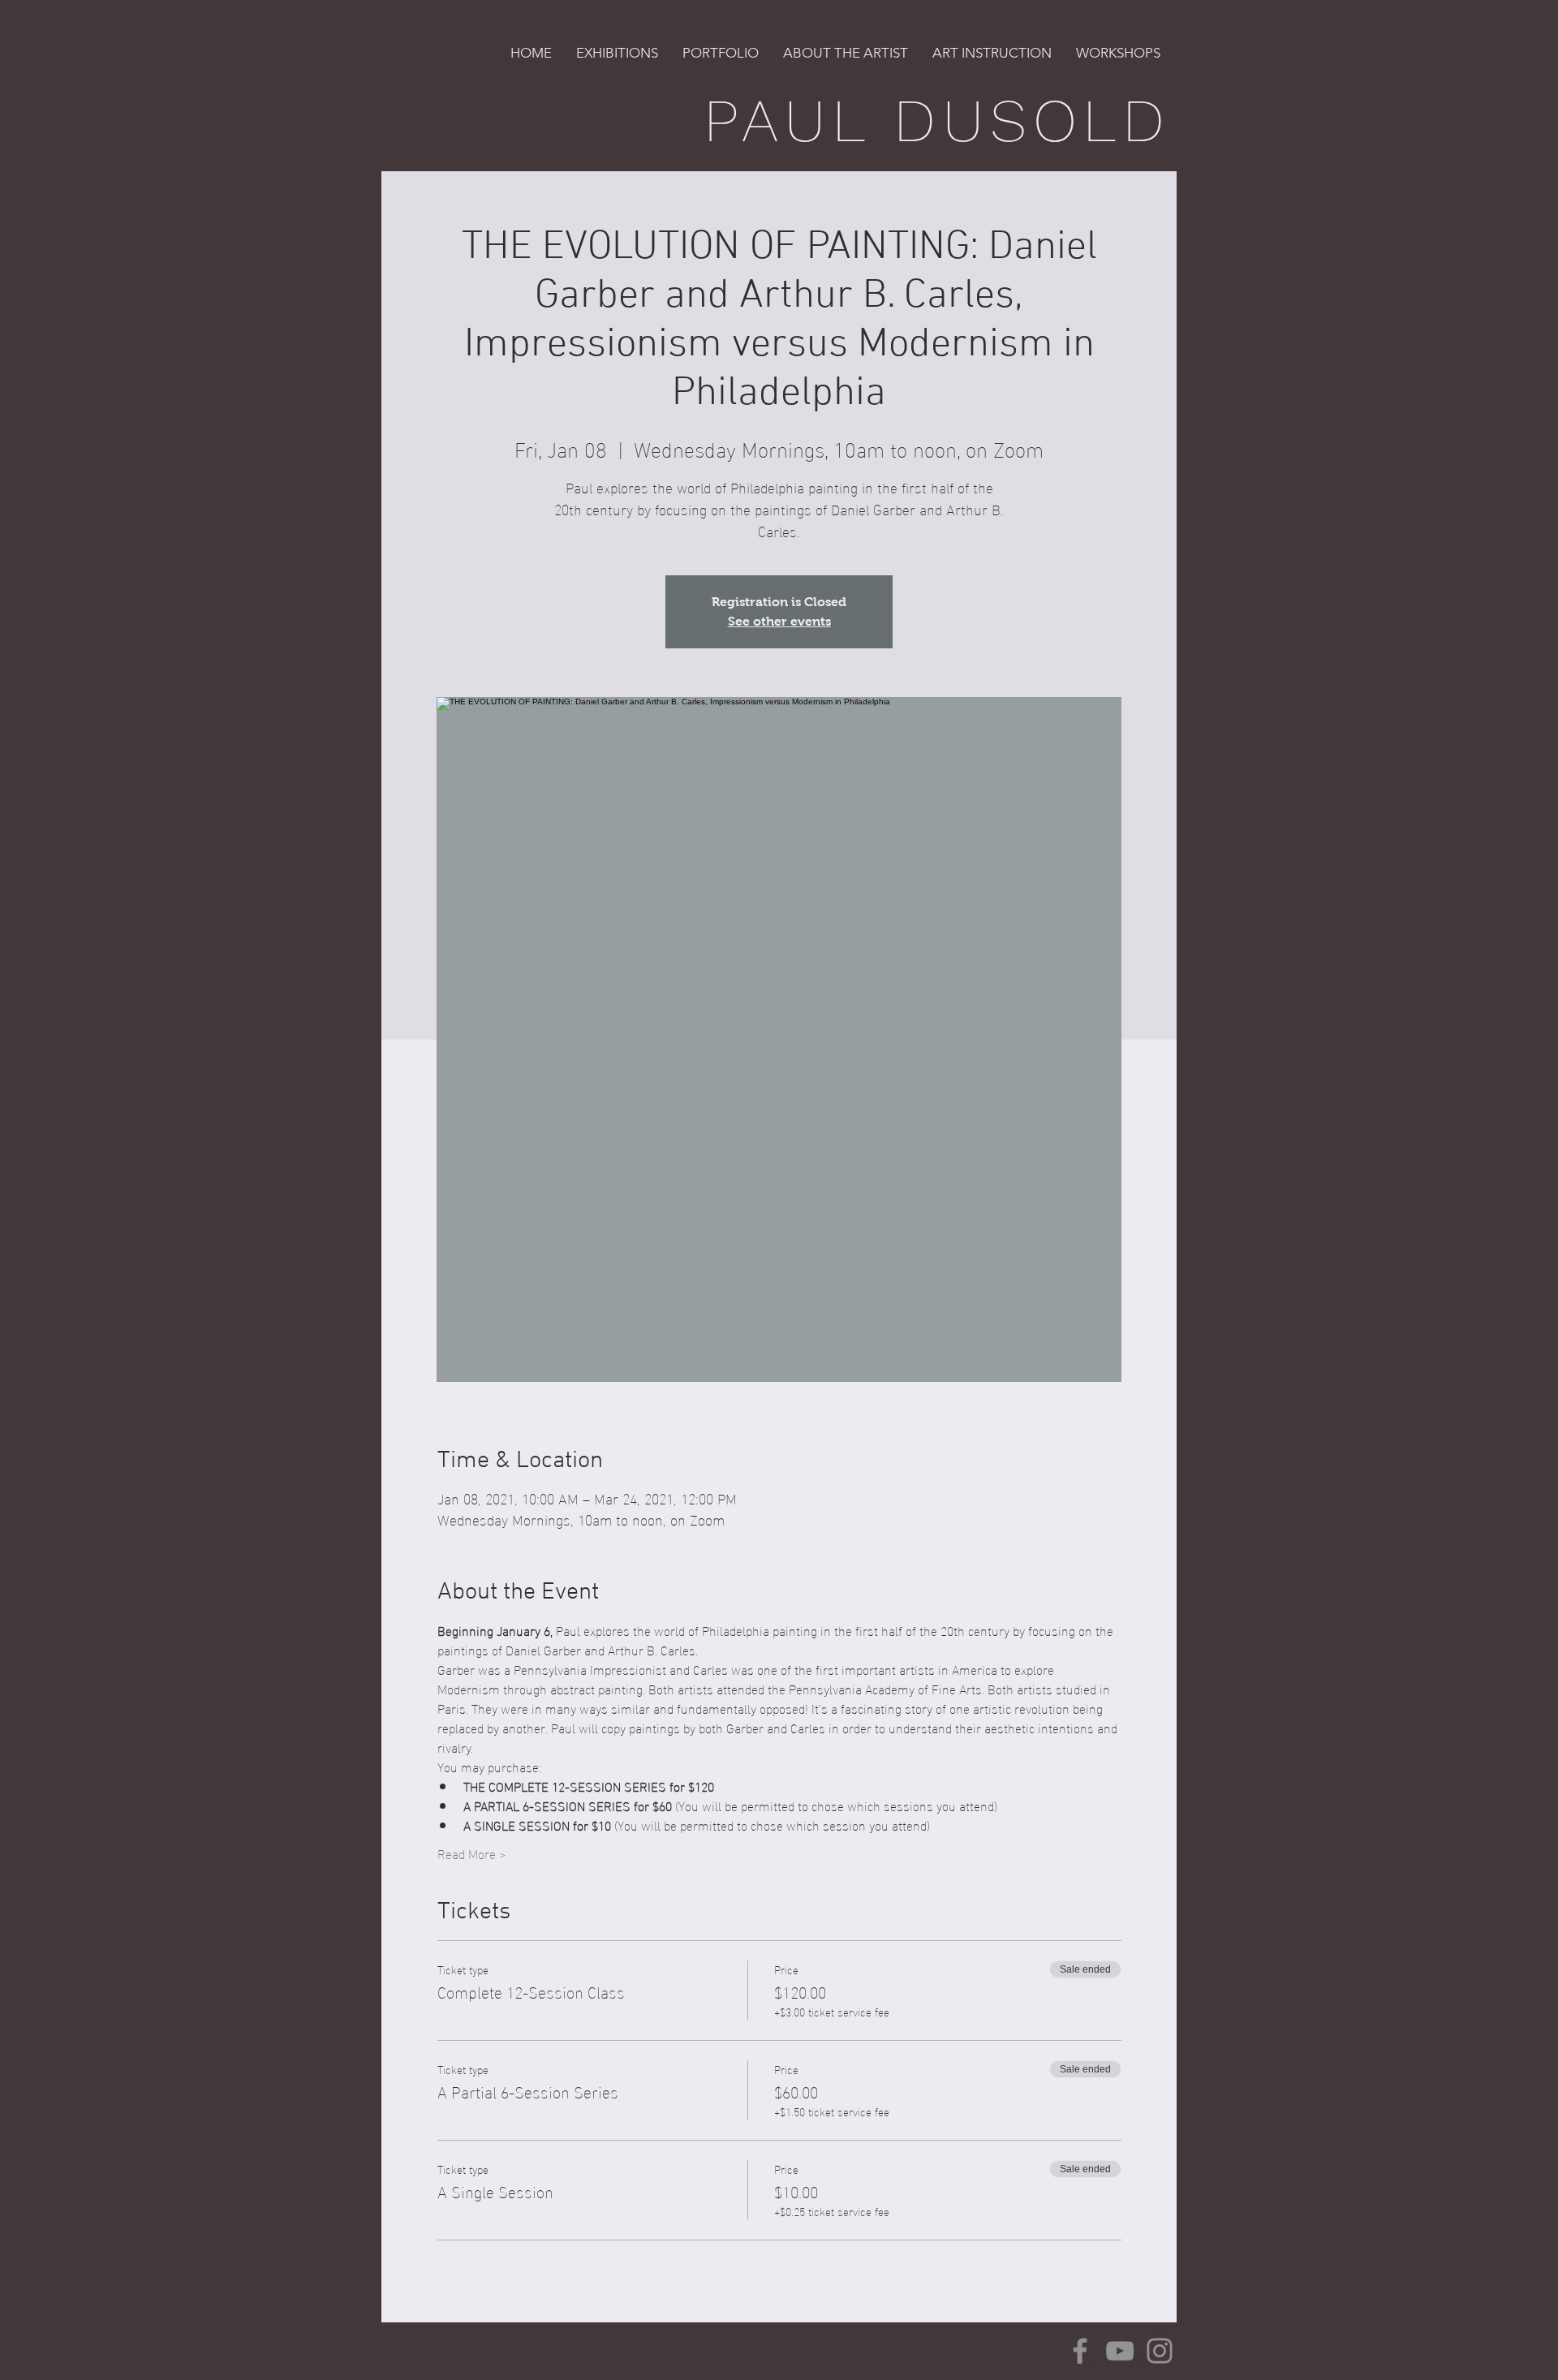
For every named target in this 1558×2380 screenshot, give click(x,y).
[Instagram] (1160, 2351)
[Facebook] (1080, 2351)
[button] (617, 53)
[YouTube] (1120, 2351)
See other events (779, 621)
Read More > (471, 1853)
